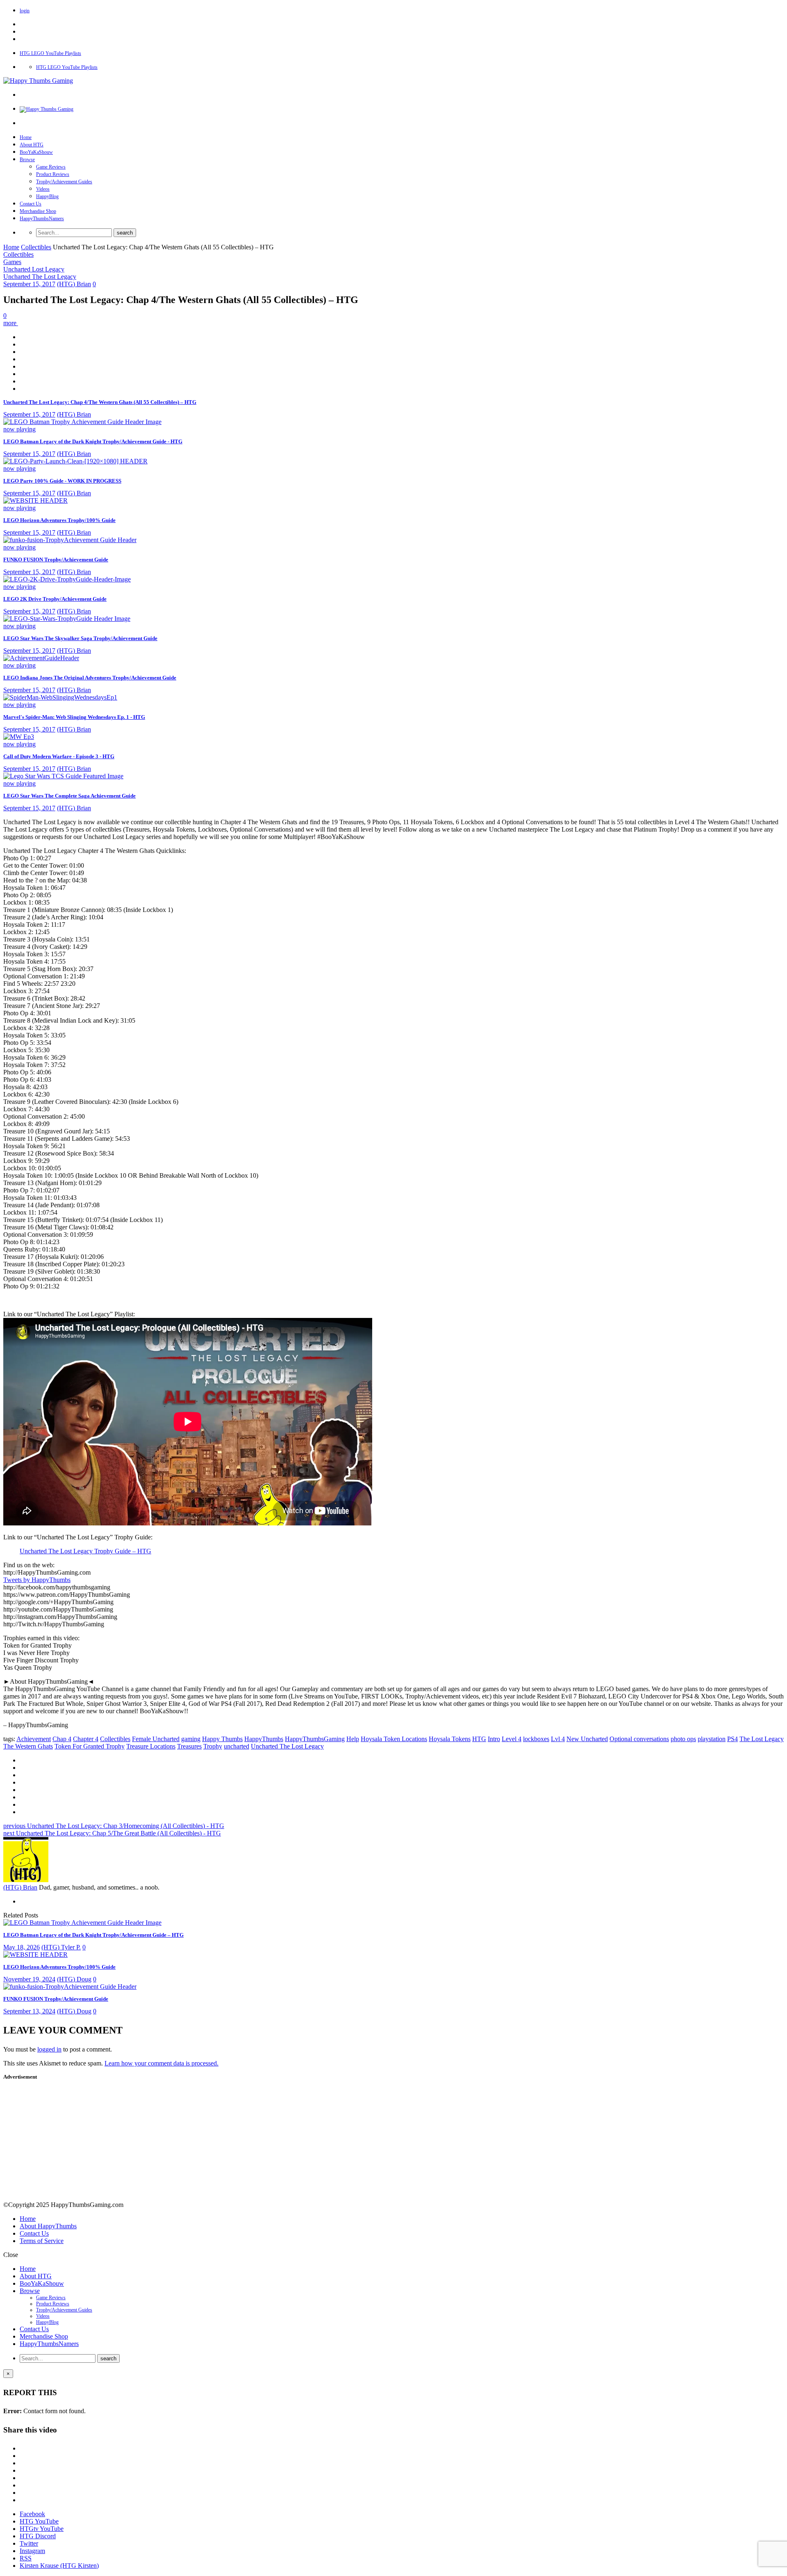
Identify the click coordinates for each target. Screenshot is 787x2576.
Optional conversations (639, 1739)
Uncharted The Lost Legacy (40, 277)
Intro (494, 1739)
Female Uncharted (156, 1739)
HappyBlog (47, 196)
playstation (712, 1739)
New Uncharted (587, 1739)
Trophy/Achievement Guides (64, 182)
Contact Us (31, 204)
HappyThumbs (264, 1739)
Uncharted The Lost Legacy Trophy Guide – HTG (85, 1551)
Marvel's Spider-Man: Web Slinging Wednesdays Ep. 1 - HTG (74, 717)
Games (12, 262)
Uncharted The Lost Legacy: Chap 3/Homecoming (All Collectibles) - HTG (114, 1826)
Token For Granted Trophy (90, 1746)
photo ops (683, 1739)
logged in (49, 2049)
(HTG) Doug (74, 1979)
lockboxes (536, 1739)
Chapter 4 (86, 1739)
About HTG (32, 145)
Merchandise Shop (38, 211)
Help (353, 1739)
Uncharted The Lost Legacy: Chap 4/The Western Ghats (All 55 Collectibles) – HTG (100, 402)
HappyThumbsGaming (315, 1739)
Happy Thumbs (222, 1739)
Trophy (213, 1746)
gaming (191, 1739)
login (25, 11)
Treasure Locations (151, 1746)
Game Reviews (51, 167)
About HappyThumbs (48, 2226)
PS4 (732, 1739)
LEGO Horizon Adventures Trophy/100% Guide (59, 520)
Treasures (189, 1746)
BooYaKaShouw (36, 152)
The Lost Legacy (762, 1739)
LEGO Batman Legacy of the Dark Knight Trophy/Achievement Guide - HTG (93, 441)
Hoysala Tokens (450, 1739)
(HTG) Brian (74, 284)
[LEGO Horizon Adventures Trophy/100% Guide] (35, 1955)
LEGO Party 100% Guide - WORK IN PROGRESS (62, 481)
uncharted (237, 1746)
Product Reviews (53, 174)
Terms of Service (42, 2241)
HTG (479, 1739)
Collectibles (36, 247)
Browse (27, 160)
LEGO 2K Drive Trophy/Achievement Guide (55, 599)
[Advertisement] (72, 2142)
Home (26, 137)
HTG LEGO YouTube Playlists (50, 53)
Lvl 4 (558, 1739)
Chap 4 (62, 1739)
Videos (43, 189)
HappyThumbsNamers (42, 219)
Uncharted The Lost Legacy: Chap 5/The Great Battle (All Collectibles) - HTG (112, 1833)
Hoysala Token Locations (394, 1739)
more (11, 323)
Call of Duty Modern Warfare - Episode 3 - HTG (59, 756)
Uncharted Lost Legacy (34, 269)
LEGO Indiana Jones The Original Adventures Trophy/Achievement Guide (90, 678)
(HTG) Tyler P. (61, 1947)
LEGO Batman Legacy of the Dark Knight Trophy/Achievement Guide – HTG (93, 1935)
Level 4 (512, 1739)
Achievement (34, 1739)
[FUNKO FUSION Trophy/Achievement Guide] (70, 1987)
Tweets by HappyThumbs (37, 1580)
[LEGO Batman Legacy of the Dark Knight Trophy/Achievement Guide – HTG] (82, 1923)
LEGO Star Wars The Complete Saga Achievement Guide (69, 796)
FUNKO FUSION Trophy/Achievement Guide (56, 560)
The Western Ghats (28, 1746)
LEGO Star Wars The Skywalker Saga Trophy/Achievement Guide (80, 638)
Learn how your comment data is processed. (161, 2063)
